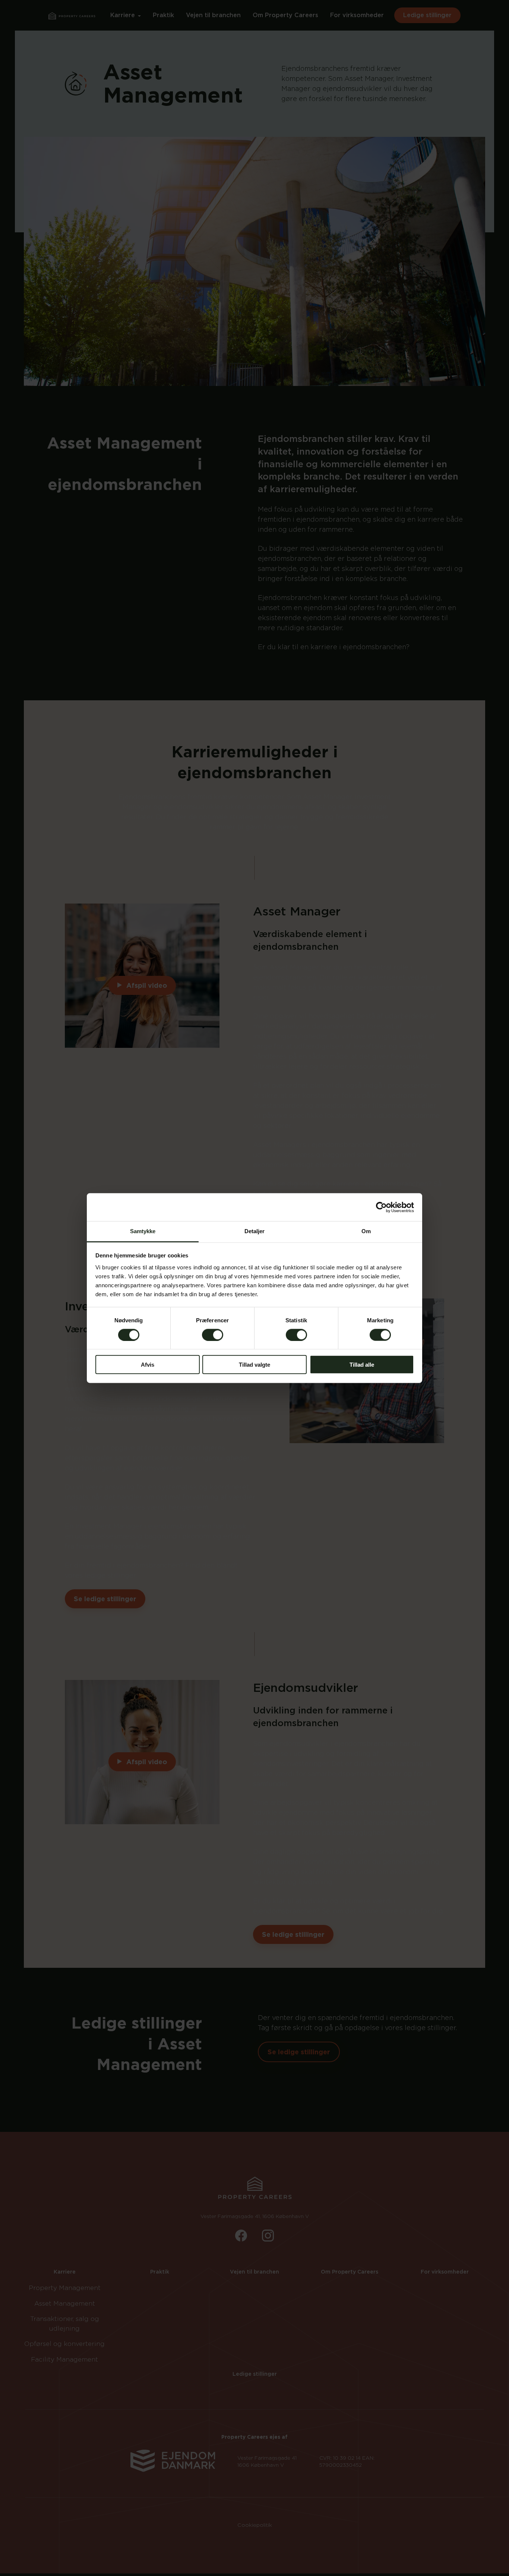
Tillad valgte (255, 1365)
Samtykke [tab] (143, 1231)
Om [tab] (366, 1231)
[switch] (213, 1335)
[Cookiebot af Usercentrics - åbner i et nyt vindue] (381, 1207)
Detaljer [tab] (255, 1231)
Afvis (148, 1365)
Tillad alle (362, 1365)
